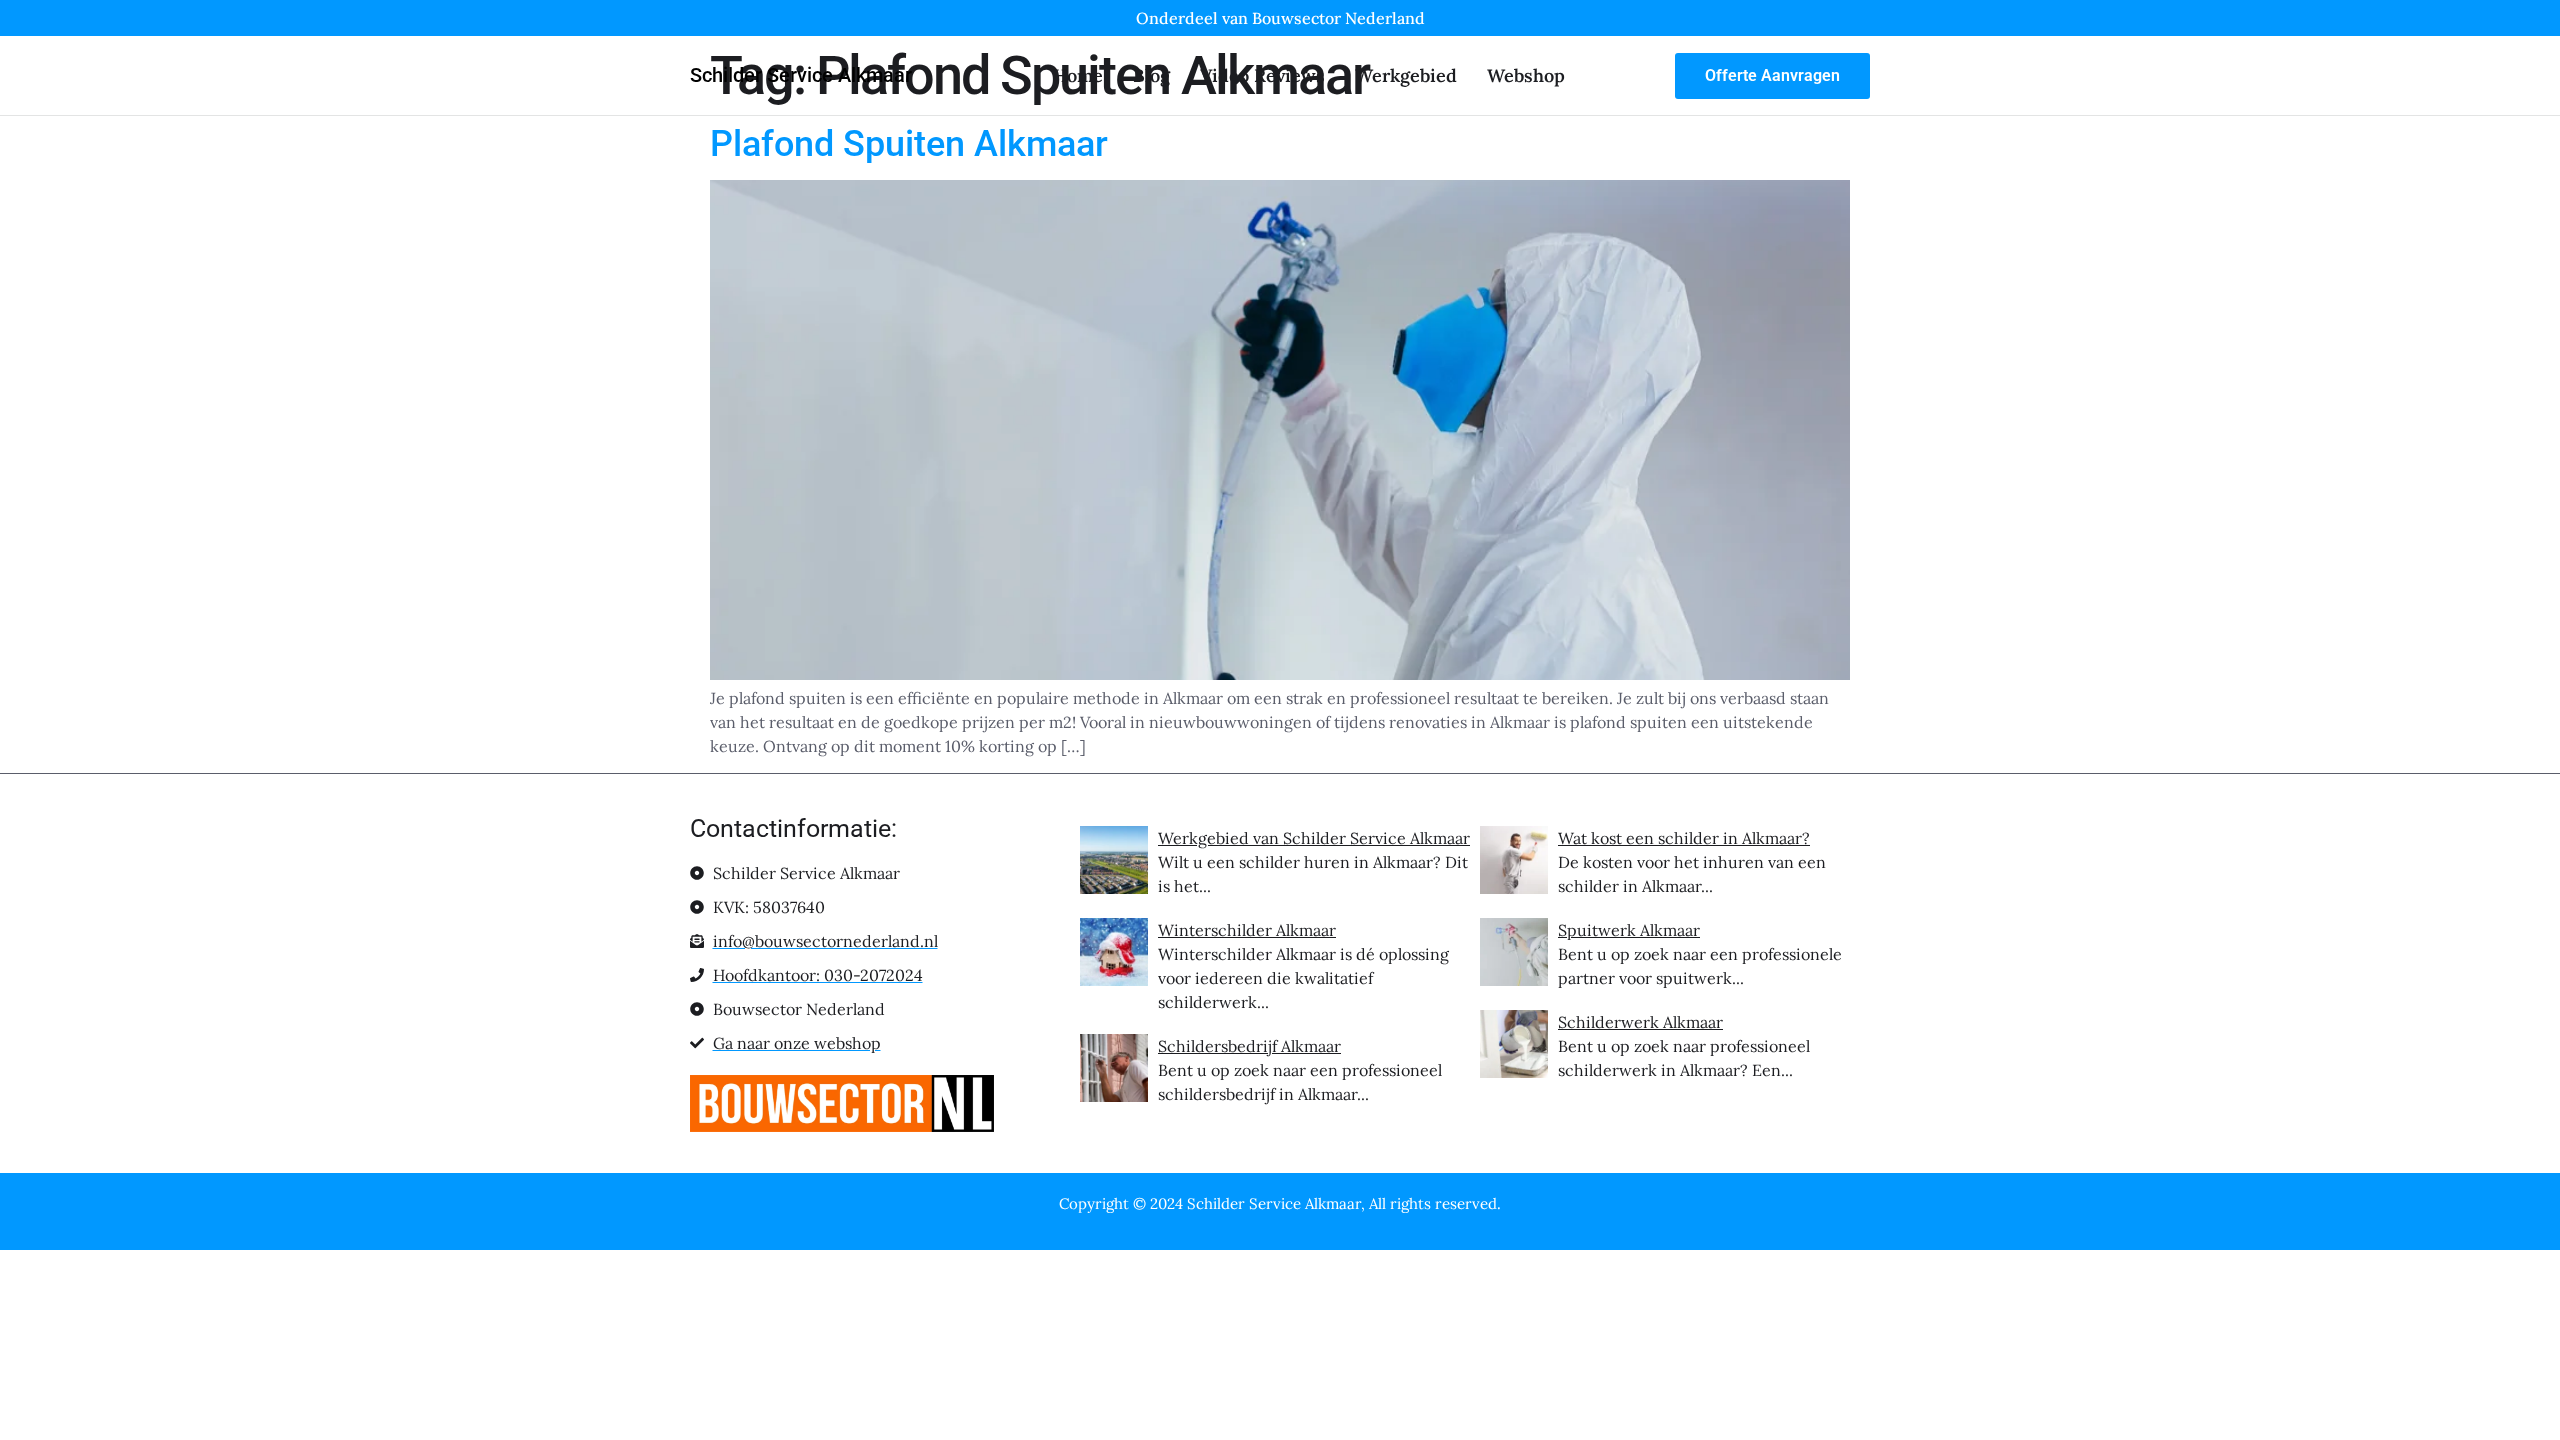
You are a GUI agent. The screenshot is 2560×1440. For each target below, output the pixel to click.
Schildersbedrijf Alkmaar (1249, 1046)
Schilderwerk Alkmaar (1640, 1022)
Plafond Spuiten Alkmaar (909, 144)
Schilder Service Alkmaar (801, 75)
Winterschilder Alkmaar (1247, 930)
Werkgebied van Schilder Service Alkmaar (1314, 838)
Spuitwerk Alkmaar (1629, 930)
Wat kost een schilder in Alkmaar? (1684, 838)
